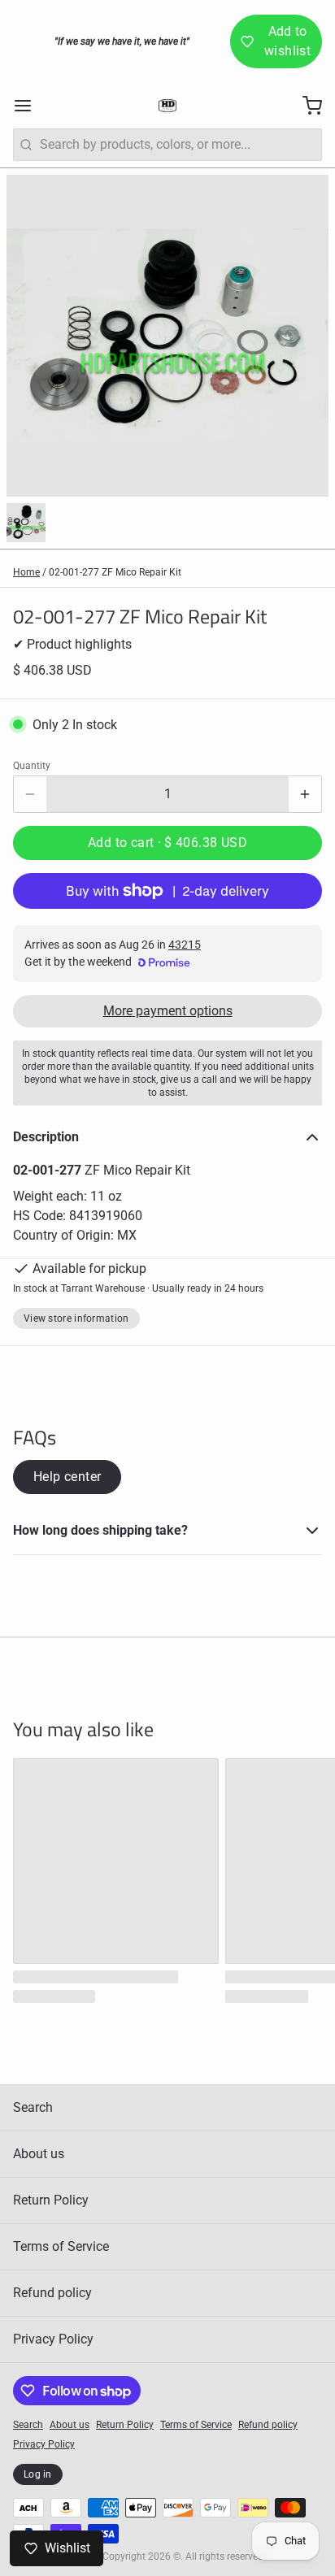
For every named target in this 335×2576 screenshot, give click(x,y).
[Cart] (306, 106)
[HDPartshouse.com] (167, 106)
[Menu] (29, 106)
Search (33, 2107)
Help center (67, 1477)
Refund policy (52, 2293)
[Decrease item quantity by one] (30, 794)
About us (39, 2154)
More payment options (168, 1011)
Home (26, 572)
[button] (167, 843)
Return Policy (51, 2200)
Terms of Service (61, 2246)
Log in (38, 2474)
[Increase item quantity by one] (305, 794)
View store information (76, 1318)
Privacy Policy (53, 2339)
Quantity (32, 766)
